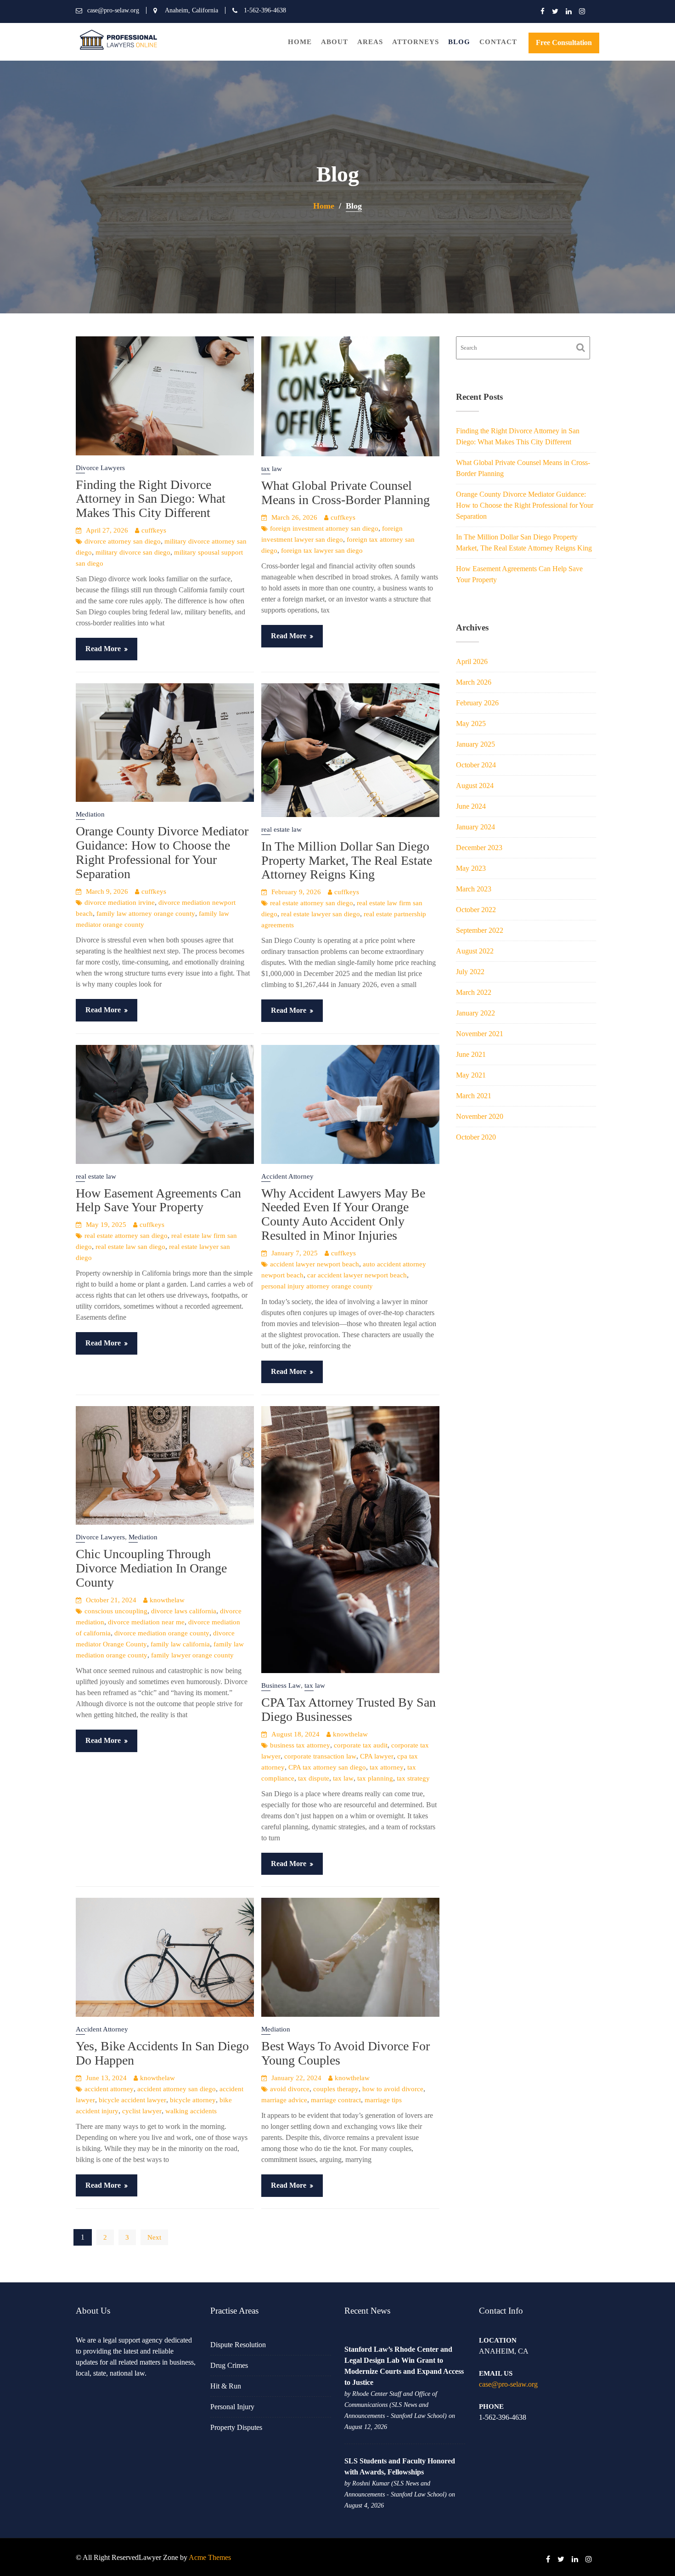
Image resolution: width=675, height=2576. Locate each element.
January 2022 (475, 1013)
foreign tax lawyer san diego (322, 550)
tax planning (375, 1778)
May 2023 (471, 868)
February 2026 (477, 703)
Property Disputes (236, 2427)
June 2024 (471, 806)
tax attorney (387, 1767)
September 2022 (480, 930)
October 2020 (476, 1137)
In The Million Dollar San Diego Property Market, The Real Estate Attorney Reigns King (347, 860)
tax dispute (314, 1778)
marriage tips (383, 2100)
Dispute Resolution (238, 2345)
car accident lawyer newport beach (357, 1275)
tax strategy (413, 1778)
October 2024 (476, 765)
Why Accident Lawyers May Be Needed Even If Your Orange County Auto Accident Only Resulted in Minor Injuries (343, 1214)
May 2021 (471, 1075)
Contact (498, 42)
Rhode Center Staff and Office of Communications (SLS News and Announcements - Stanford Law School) (396, 2405)
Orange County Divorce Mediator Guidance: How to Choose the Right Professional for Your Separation (162, 852)
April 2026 (472, 661)
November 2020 (480, 1116)
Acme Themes (210, 2557)
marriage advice (284, 2100)
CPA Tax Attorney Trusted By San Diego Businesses (349, 1709)
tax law (272, 469)
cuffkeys (154, 530)
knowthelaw (167, 1600)
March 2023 (474, 889)
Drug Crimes (229, 2365)
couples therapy (336, 2089)
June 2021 (471, 1054)
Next (154, 2237)
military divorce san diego (133, 552)
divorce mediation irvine (120, 902)
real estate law (281, 829)
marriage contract (336, 2100)
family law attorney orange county (146, 914)
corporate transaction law (320, 1756)
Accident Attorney (287, 1176)
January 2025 (475, 744)
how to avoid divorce (393, 2089)
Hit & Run (226, 2386)
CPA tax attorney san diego (327, 1767)
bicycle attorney (193, 2100)
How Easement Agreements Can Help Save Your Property (158, 1200)
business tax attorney (300, 1745)
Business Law (281, 1685)
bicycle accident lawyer (132, 2100)
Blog (459, 42)
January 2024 (475, 827)
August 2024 (475, 786)
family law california (180, 1644)
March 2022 (474, 992)
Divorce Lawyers (100, 468)
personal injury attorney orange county (317, 1286)
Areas (370, 42)
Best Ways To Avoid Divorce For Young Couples (346, 2053)
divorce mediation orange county (162, 1633)
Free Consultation (564, 43)
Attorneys (416, 42)
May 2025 (471, 723)
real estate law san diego (130, 1247)
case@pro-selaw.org (508, 2384)
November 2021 (480, 1034)
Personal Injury (232, 2407)
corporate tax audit (361, 1745)
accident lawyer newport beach (315, 1264)
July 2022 (470, 972)
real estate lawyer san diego (321, 914)
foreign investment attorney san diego (324, 528)
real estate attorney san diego (312, 903)
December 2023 (479, 848)
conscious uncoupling (116, 1611)
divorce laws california (184, 1611)
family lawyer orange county (192, 1655)
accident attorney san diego (177, 2089)
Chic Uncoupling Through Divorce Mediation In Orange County (151, 1568)
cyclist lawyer (142, 2111)
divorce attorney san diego (123, 541)
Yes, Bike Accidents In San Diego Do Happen (162, 2053)
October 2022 (476, 910)
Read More (103, 649)
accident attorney (109, 2089)
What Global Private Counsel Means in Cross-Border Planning (346, 493)
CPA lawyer (377, 1756)
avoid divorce (290, 2089)
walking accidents (191, 2111)
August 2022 (475, 951)
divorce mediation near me (146, 1622)
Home (300, 42)
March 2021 (474, 1096)
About (335, 42)
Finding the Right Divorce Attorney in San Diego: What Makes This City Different (151, 499)
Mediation (90, 814)
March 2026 (474, 682)
